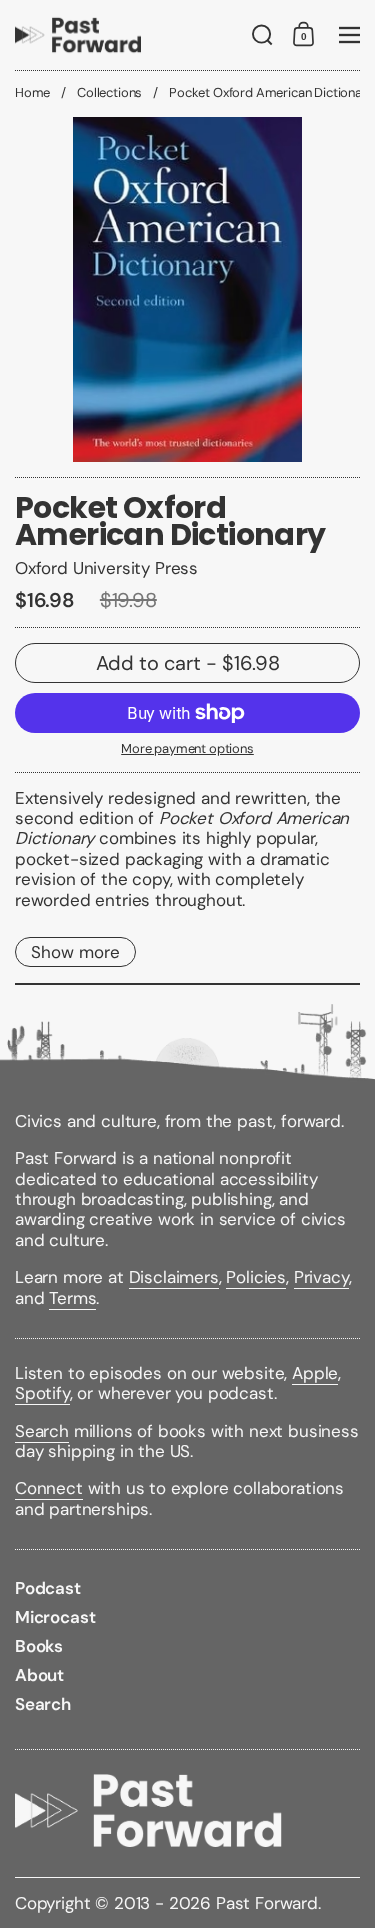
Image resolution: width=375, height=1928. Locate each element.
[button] (262, 35)
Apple (315, 1373)
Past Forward (267, 1903)
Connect (49, 1488)
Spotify (42, 1393)
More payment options (187, 749)
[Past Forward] (78, 35)
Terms (72, 1298)
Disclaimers (174, 1277)
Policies (256, 1277)
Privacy (321, 1277)
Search (42, 1431)
